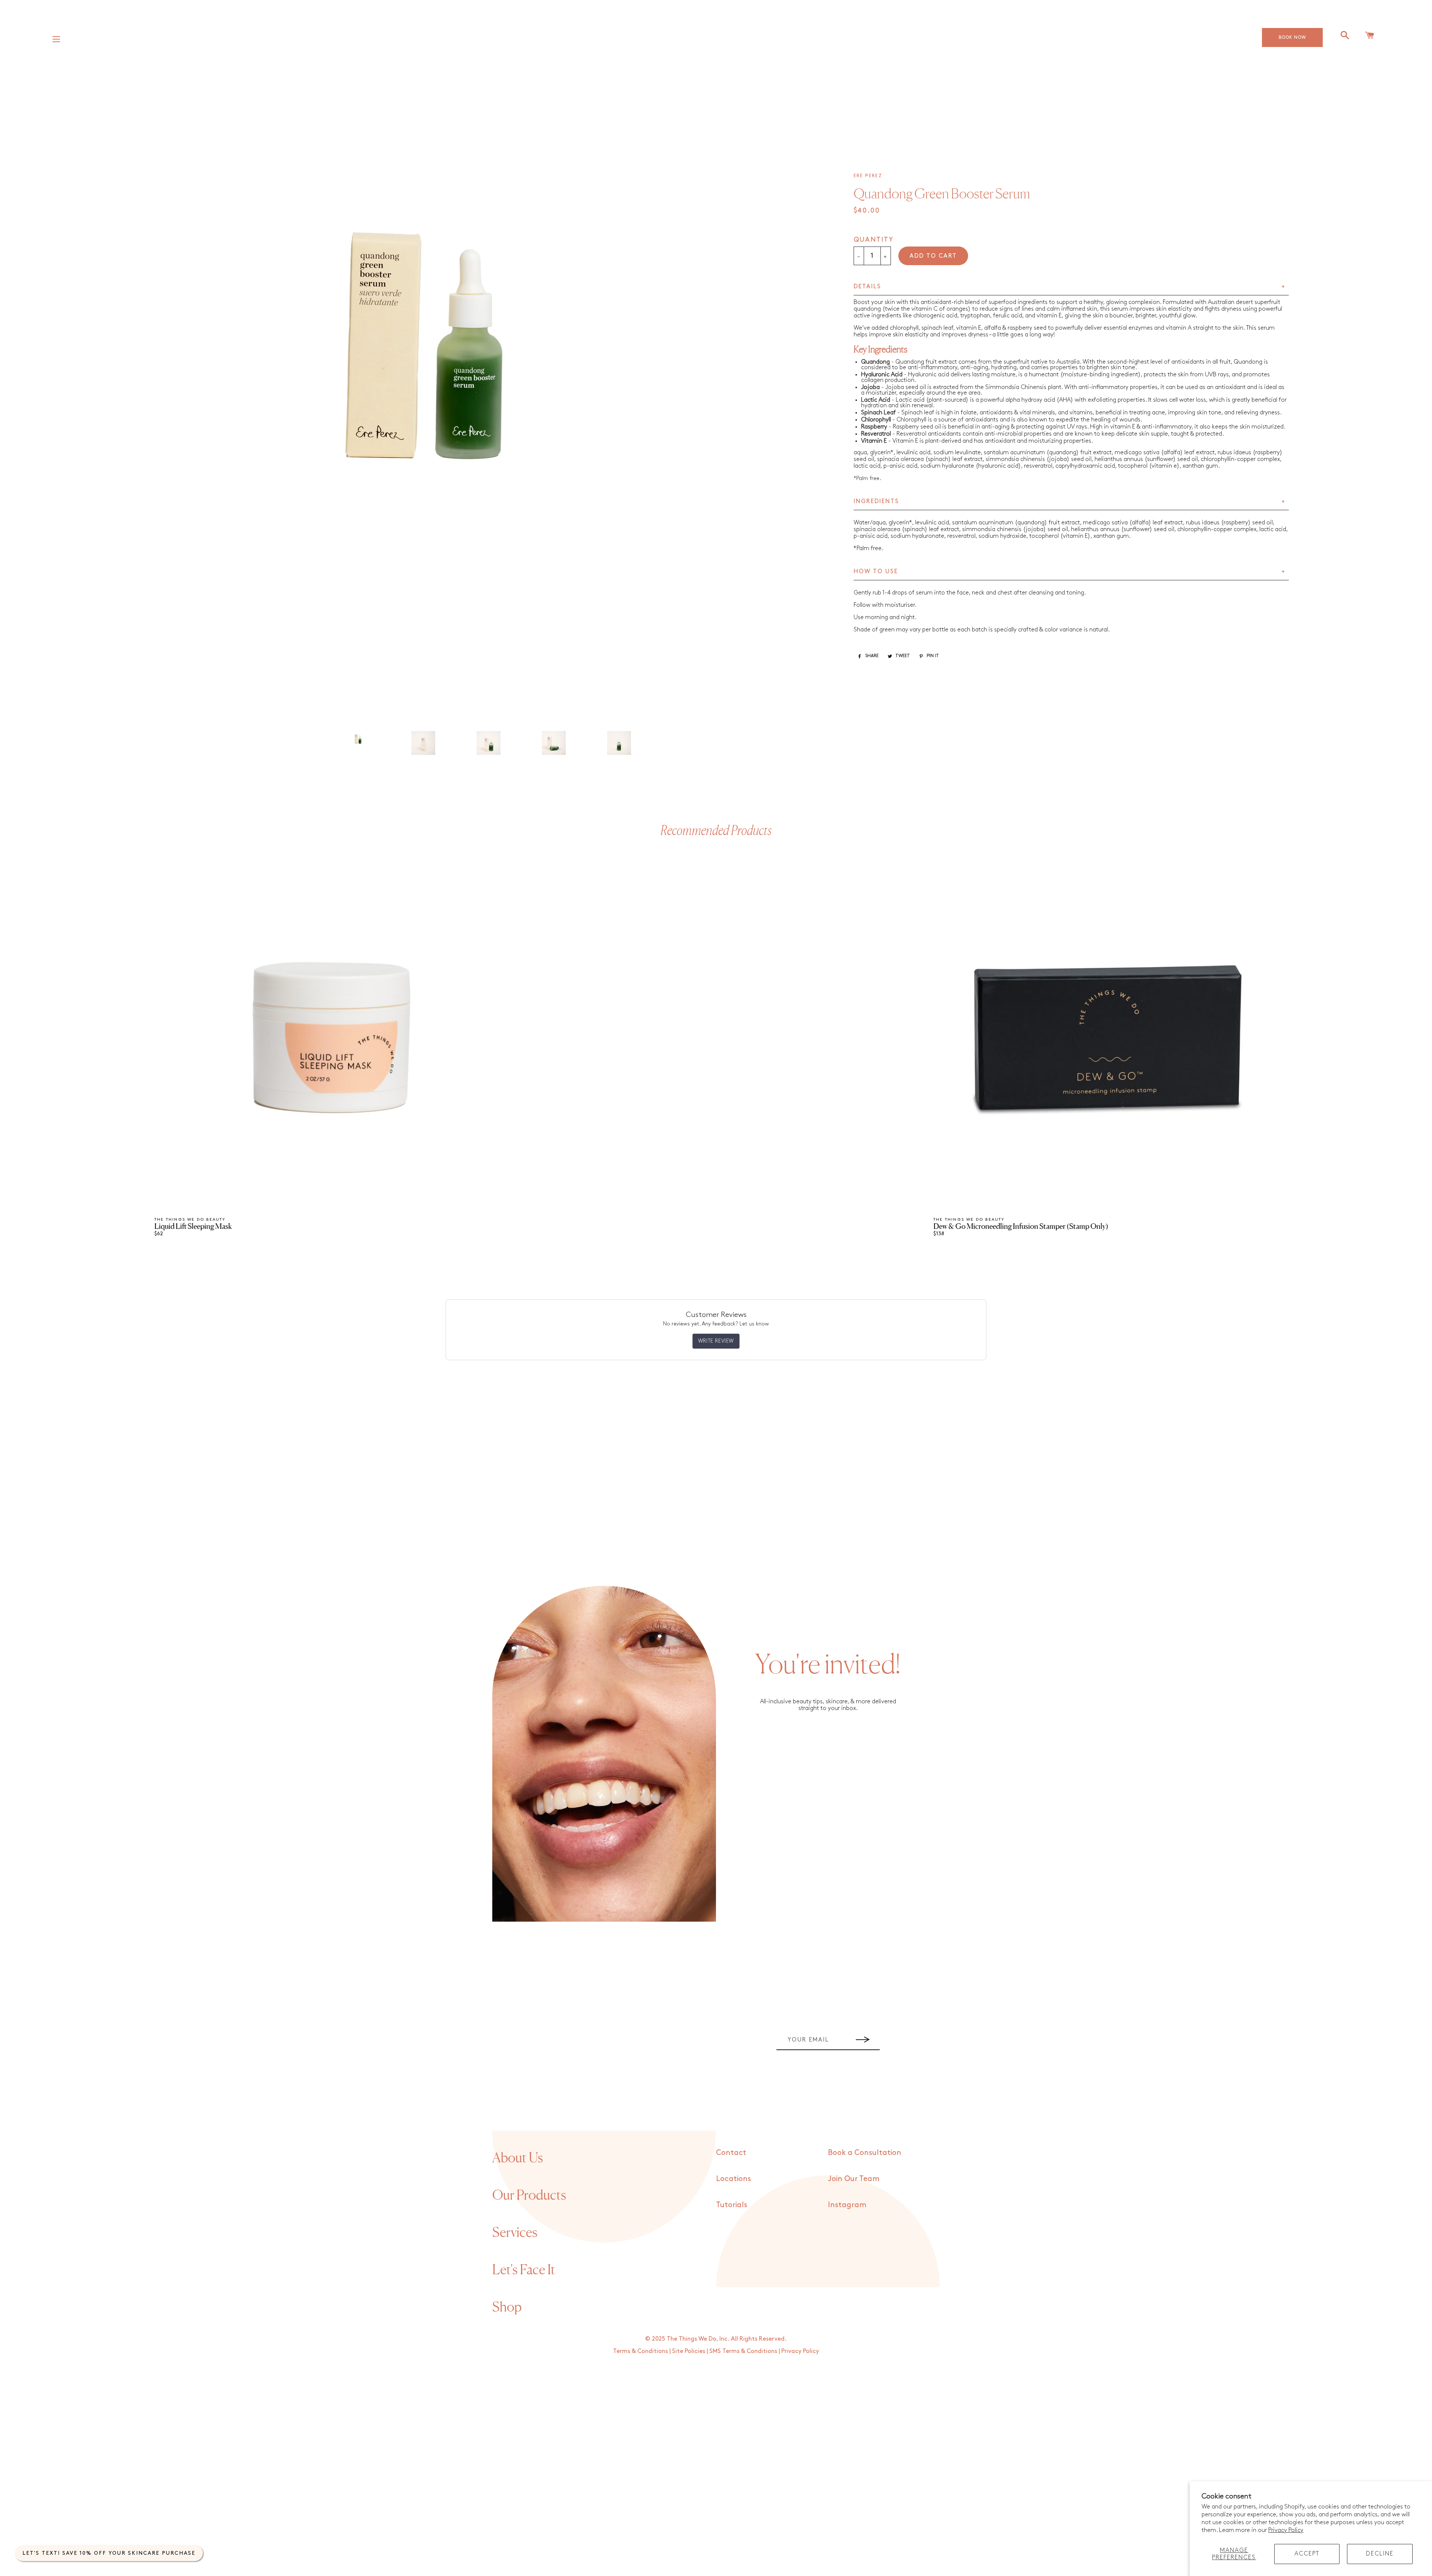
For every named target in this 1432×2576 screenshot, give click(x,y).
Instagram (847, 2205)
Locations (734, 2179)
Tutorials (732, 2205)
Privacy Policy (1286, 2530)
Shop (507, 2307)
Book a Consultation (865, 2153)
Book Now (1292, 37)
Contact (731, 2153)
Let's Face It (524, 2269)
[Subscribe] (863, 2040)
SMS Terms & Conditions (743, 2351)
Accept (1307, 2554)
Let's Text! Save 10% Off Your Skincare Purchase (109, 2553)
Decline (1380, 2554)
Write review (716, 1341)
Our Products (529, 2195)
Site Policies (689, 2351)
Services (515, 2232)
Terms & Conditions (640, 2351)
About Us (518, 2158)
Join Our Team (854, 2179)
